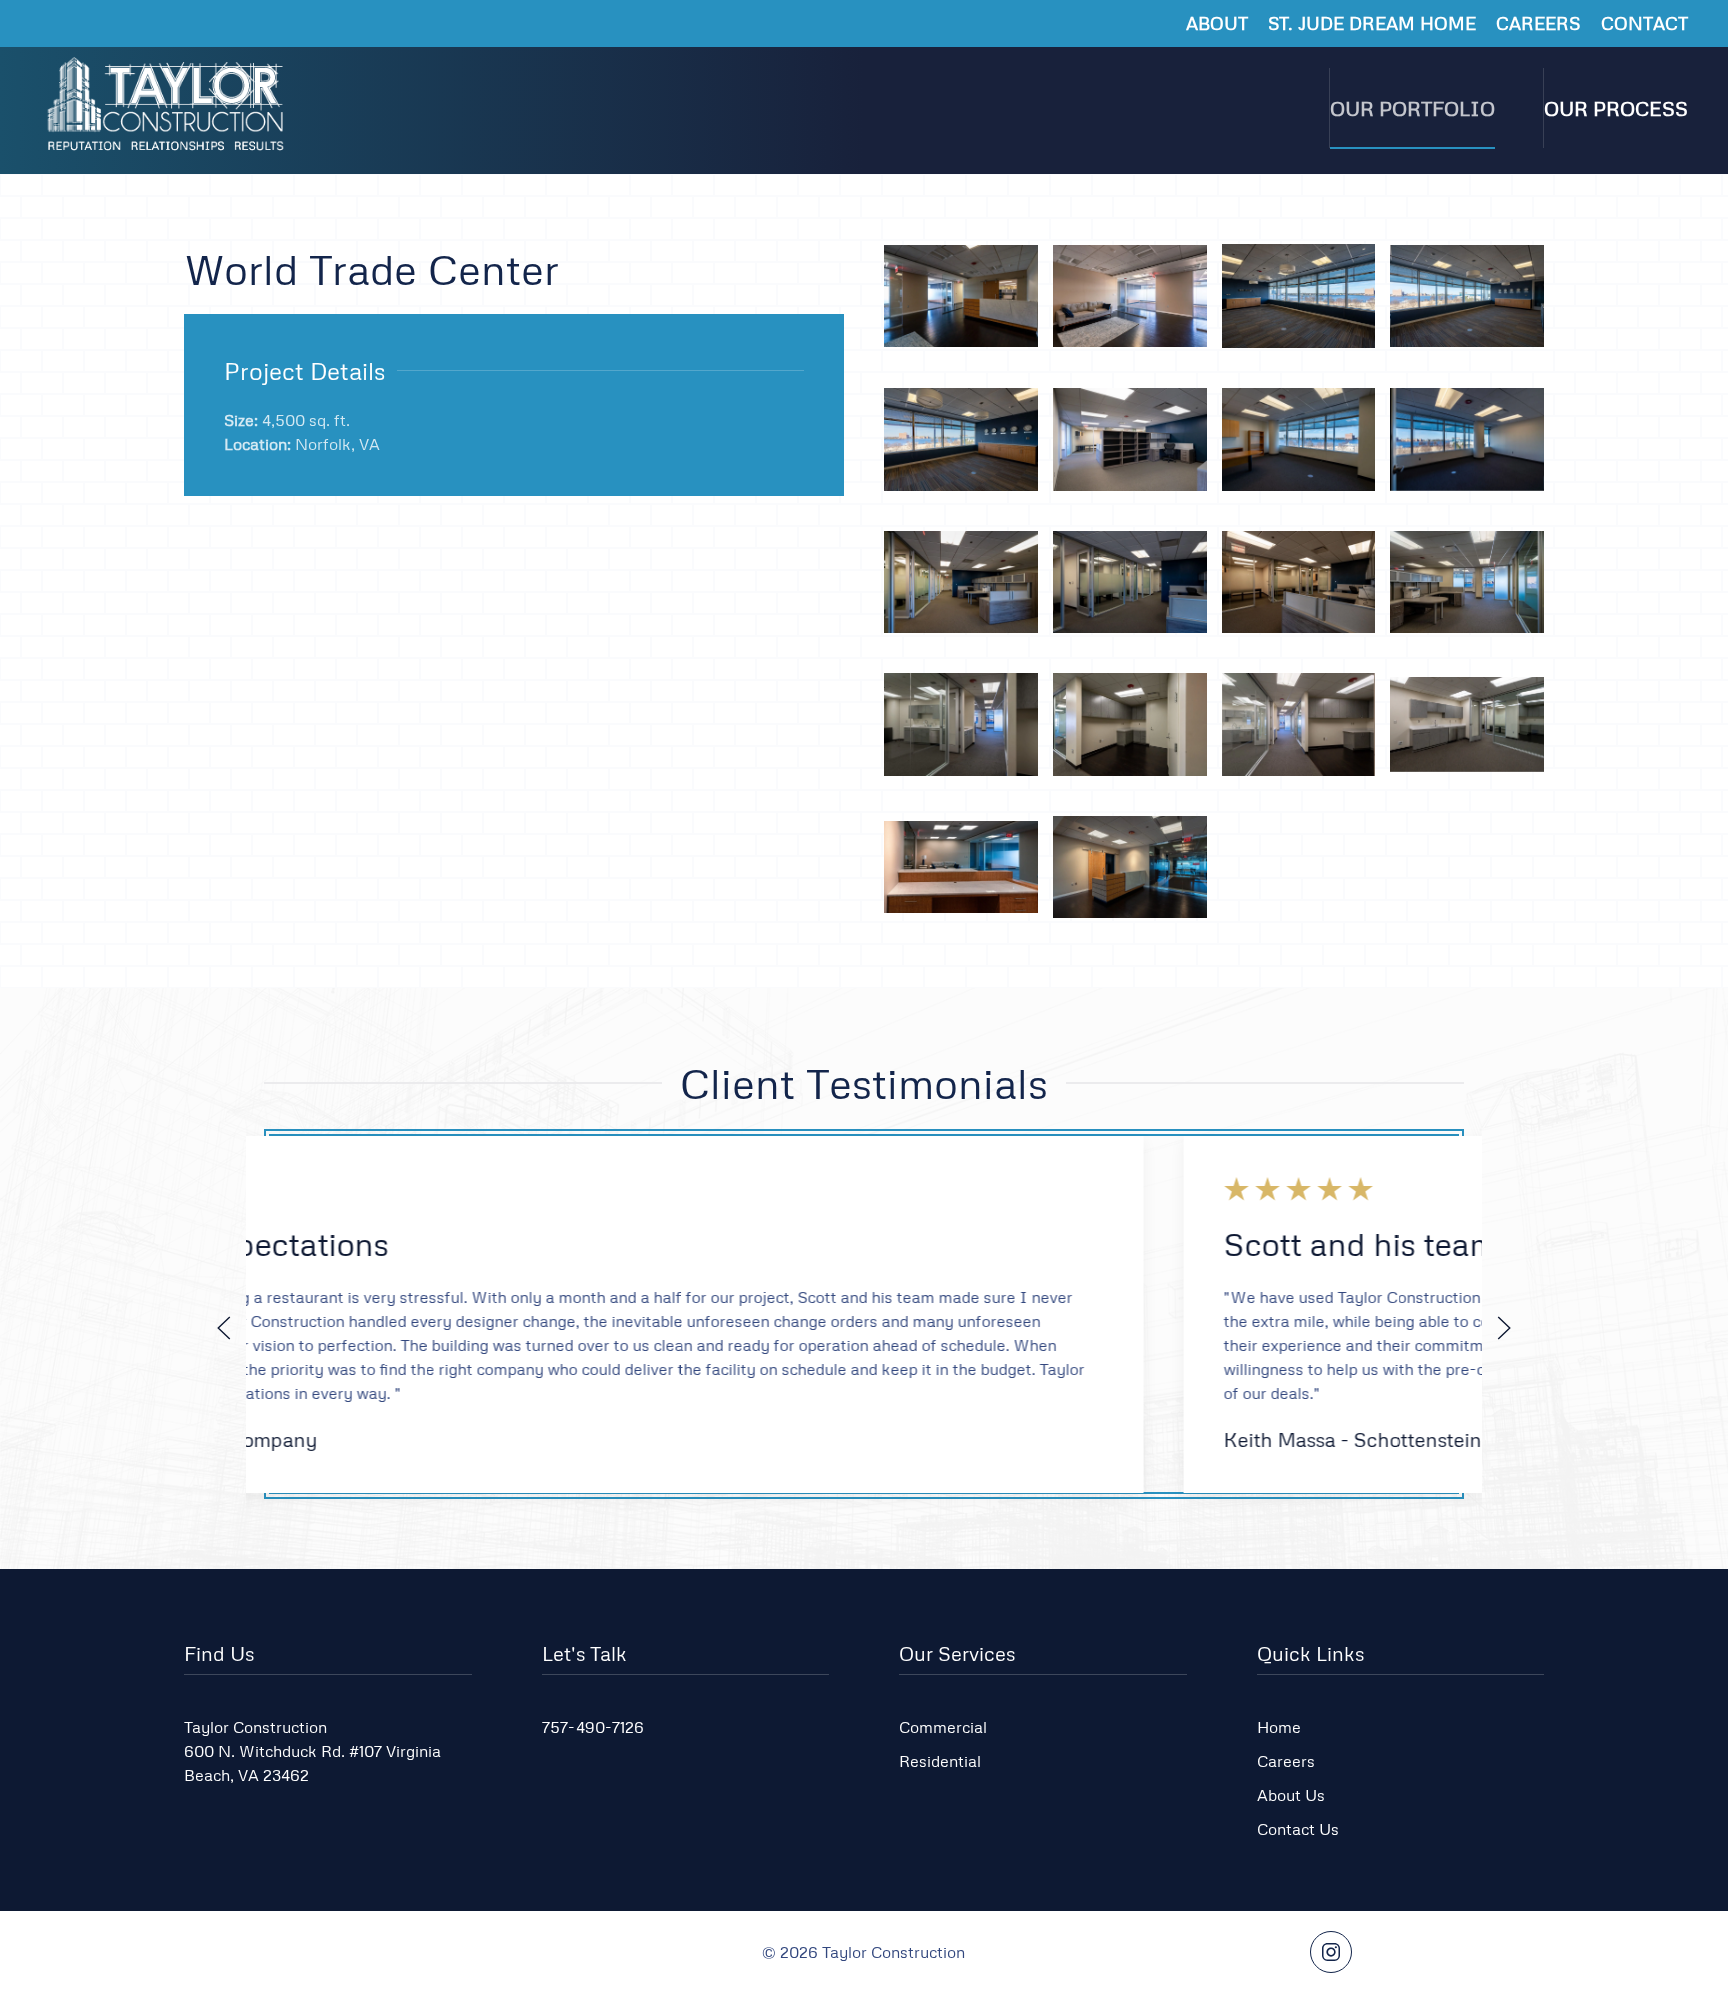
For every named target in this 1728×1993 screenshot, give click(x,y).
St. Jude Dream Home (1372, 23)
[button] (961, 296)
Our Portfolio (1412, 108)
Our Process (1616, 108)
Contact (1644, 23)
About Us (1291, 1795)
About (1217, 23)
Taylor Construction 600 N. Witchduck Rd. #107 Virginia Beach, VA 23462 (312, 1751)
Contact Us (1298, 1829)
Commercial (943, 1727)
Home (1279, 1727)
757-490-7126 (593, 1727)
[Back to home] (168, 108)
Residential (940, 1761)
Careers (1538, 23)
